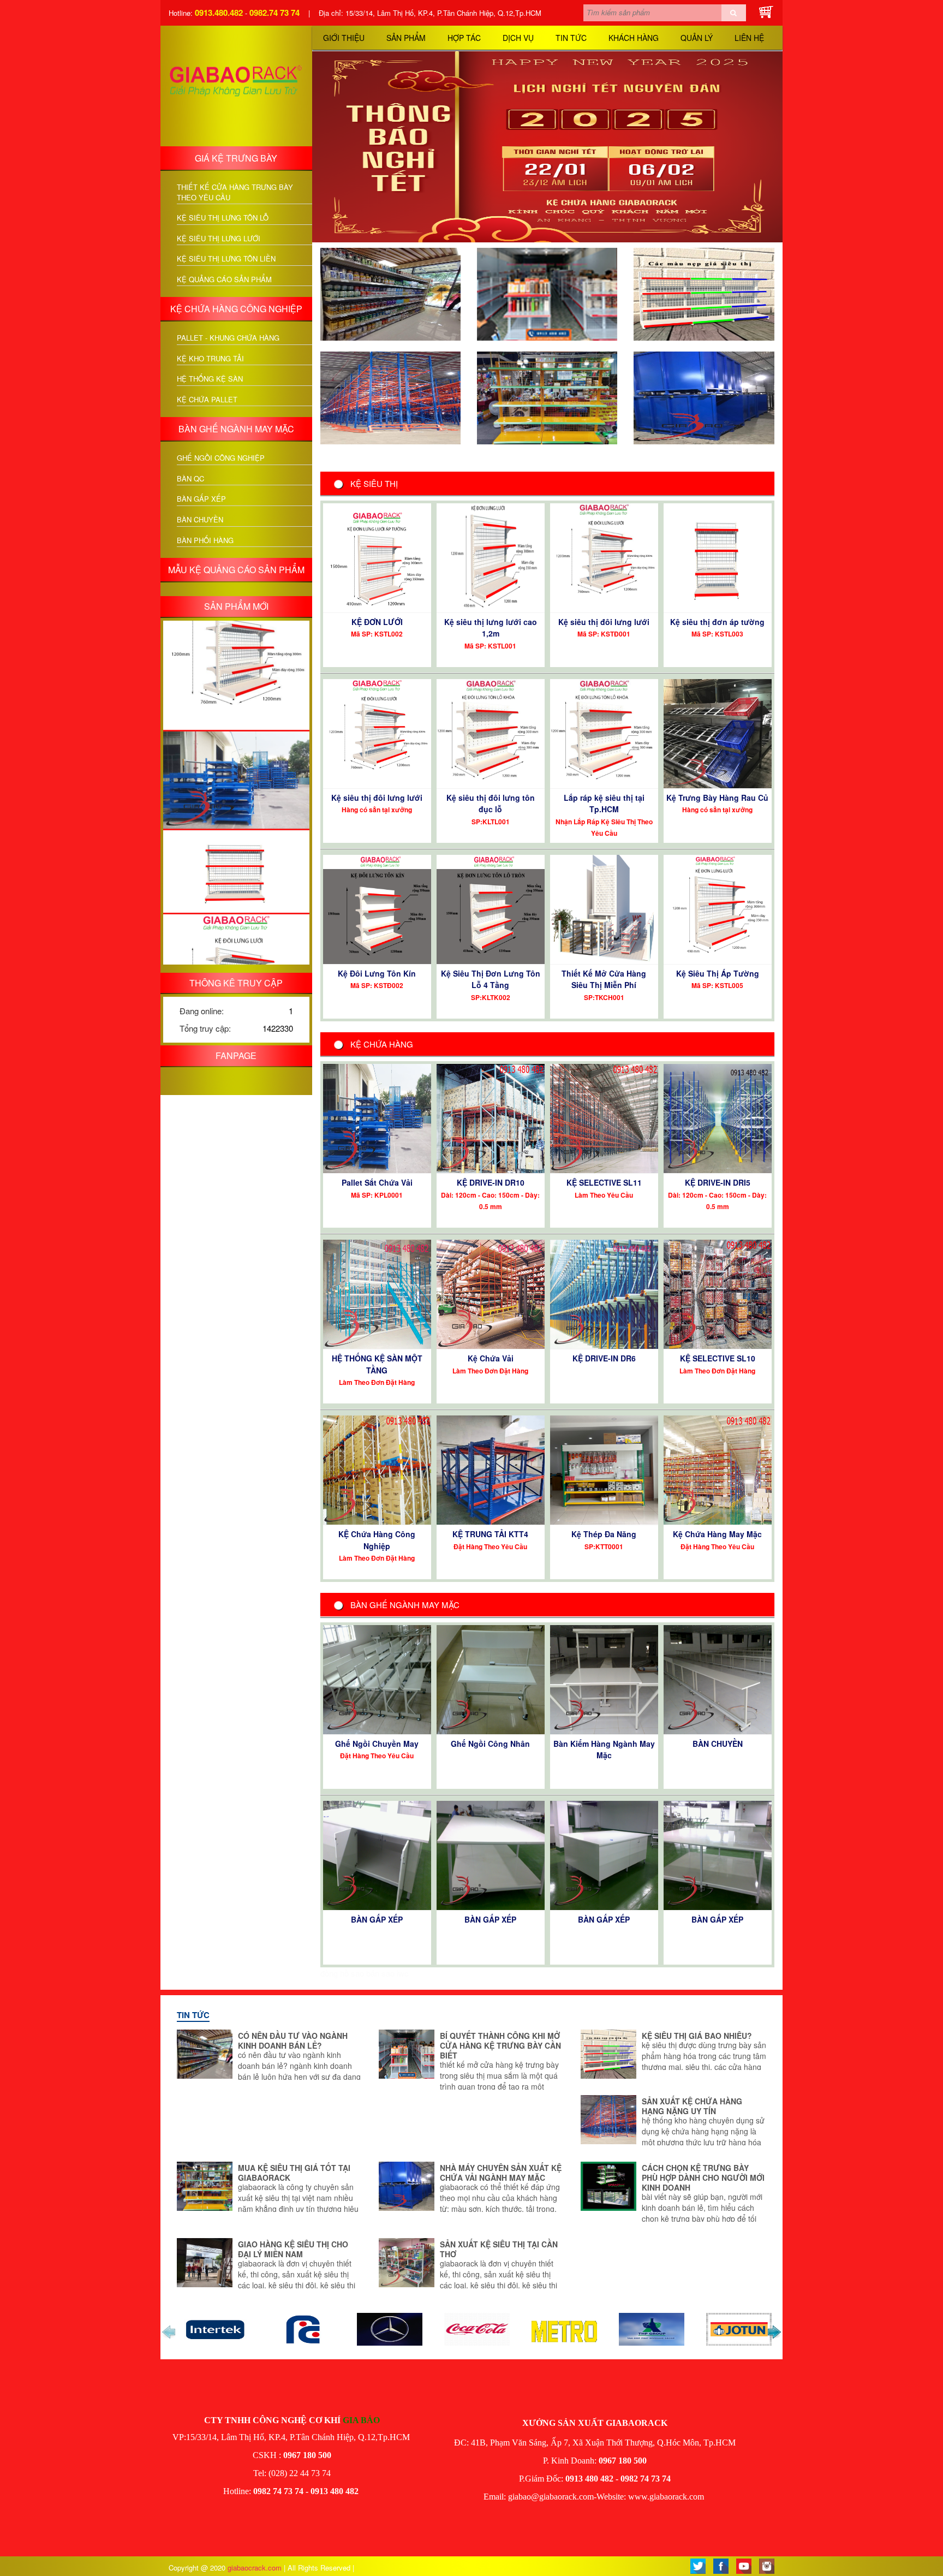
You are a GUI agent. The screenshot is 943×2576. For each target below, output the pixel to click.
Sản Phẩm (406, 38)
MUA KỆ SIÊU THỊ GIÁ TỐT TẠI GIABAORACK (294, 2173)
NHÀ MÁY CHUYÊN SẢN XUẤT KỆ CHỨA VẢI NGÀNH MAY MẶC (501, 2173)
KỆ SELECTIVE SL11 (604, 1182)
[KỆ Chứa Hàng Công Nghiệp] (377, 1469)
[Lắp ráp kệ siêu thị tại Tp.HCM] (604, 732)
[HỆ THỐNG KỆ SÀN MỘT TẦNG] (377, 1293)
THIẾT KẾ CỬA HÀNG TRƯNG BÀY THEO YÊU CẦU (235, 192)
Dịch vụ (518, 38)
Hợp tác (464, 38)
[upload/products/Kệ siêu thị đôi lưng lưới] (236, 920)
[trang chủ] (236, 84)
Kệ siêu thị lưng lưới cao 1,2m (491, 627)
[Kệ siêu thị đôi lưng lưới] (604, 557)
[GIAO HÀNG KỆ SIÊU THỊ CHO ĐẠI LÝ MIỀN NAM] (205, 2261)
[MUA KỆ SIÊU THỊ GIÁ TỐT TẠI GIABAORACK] (547, 397)
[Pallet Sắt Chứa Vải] (377, 1117)
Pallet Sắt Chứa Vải (377, 1182)
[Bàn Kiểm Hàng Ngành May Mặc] (604, 1678)
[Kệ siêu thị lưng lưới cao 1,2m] (491, 557)
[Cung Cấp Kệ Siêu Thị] (705, 2497)
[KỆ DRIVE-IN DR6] (604, 1293)
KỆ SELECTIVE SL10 (718, 1358)
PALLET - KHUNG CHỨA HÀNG (228, 338)
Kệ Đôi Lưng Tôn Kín (377, 973)
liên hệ (749, 38)
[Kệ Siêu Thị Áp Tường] (718, 908)
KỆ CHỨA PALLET (207, 400)
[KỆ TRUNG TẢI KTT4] (491, 1469)
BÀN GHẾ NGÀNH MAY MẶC (236, 429)
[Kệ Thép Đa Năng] (604, 1469)
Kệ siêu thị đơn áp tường (717, 622)
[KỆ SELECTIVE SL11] (604, 1117)
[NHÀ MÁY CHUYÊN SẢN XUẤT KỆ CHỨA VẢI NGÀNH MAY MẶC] (704, 397)
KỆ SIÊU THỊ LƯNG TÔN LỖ (223, 218)
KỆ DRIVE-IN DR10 (491, 1182)
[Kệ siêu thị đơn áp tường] (718, 557)
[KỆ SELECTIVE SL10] (718, 1293)
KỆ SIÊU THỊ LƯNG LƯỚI (219, 239)
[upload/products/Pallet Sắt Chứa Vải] (236, 713)
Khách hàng (634, 38)
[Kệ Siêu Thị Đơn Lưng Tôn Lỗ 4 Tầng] (491, 908)
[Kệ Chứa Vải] (491, 1293)
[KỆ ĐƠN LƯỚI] (377, 557)
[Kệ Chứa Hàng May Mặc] (718, 1469)
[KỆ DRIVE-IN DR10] (491, 1117)
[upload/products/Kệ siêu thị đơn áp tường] (236, 804)
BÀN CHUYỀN (200, 520)
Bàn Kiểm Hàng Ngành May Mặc (604, 1749)
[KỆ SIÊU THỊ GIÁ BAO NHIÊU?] (704, 293)
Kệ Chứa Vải (491, 1358)
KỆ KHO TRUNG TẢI (210, 359)
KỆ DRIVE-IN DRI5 (718, 1182)
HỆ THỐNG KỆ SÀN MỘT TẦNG (377, 1364)
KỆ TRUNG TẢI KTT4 (490, 1534)
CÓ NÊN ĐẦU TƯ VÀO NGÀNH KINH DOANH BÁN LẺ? (293, 2040)
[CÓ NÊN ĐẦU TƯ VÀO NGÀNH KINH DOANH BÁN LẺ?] (390, 293)
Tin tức (571, 38)
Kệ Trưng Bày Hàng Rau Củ (717, 798)
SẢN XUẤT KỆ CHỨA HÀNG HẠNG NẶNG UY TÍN (692, 2106)
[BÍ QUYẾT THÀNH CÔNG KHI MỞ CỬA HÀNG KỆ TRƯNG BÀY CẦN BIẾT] (547, 293)
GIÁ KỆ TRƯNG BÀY (236, 158)
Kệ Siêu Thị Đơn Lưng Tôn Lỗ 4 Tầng (491, 979)
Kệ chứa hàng (382, 1044)
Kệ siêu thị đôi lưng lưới (604, 622)
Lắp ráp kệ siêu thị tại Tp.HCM (604, 803)
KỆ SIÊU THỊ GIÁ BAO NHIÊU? (697, 2036)
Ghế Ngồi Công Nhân (490, 1744)
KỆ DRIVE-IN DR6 (604, 1358)
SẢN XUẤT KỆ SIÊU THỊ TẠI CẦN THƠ (499, 2249)
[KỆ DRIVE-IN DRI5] (718, 1117)
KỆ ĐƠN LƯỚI (377, 622)
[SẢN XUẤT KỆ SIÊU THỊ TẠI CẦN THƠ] (407, 2261)
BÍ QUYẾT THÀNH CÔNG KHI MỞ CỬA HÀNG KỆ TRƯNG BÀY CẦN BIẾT (500, 2045)
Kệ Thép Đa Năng (604, 1534)
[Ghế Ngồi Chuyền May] (377, 1678)
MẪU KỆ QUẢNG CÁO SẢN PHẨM (236, 570)
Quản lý (697, 38)
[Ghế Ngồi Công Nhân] (491, 1678)
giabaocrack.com (256, 2568)
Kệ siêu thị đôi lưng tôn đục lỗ (491, 803)
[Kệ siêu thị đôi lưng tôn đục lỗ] (491, 732)
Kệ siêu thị (374, 483)
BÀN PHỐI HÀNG (205, 540)
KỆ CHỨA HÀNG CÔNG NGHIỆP (236, 309)
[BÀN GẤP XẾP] (377, 1854)
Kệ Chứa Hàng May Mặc (717, 1534)
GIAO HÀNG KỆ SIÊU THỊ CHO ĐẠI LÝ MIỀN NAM (293, 2249)
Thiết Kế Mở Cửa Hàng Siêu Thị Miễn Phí (604, 979)
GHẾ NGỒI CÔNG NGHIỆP (221, 458)
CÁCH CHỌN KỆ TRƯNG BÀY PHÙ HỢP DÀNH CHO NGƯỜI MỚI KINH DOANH (703, 2178)
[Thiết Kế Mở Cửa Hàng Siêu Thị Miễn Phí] (604, 908)
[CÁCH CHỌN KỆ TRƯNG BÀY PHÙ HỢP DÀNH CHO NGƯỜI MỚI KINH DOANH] (608, 2185)
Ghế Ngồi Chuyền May (377, 1744)
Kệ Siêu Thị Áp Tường (718, 973)
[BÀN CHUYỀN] (718, 1678)
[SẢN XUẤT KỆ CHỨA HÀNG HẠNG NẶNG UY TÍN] (390, 397)
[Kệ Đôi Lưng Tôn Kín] (377, 908)
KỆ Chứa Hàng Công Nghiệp (377, 1540)
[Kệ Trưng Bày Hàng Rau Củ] (718, 732)
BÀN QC (190, 479)
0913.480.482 (219, 13)
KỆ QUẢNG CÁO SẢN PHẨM (224, 279)
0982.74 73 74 (274, 13)
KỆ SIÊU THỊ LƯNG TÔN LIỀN (226, 259)
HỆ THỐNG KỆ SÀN (210, 379)
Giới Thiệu (344, 38)
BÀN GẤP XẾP (201, 499)
